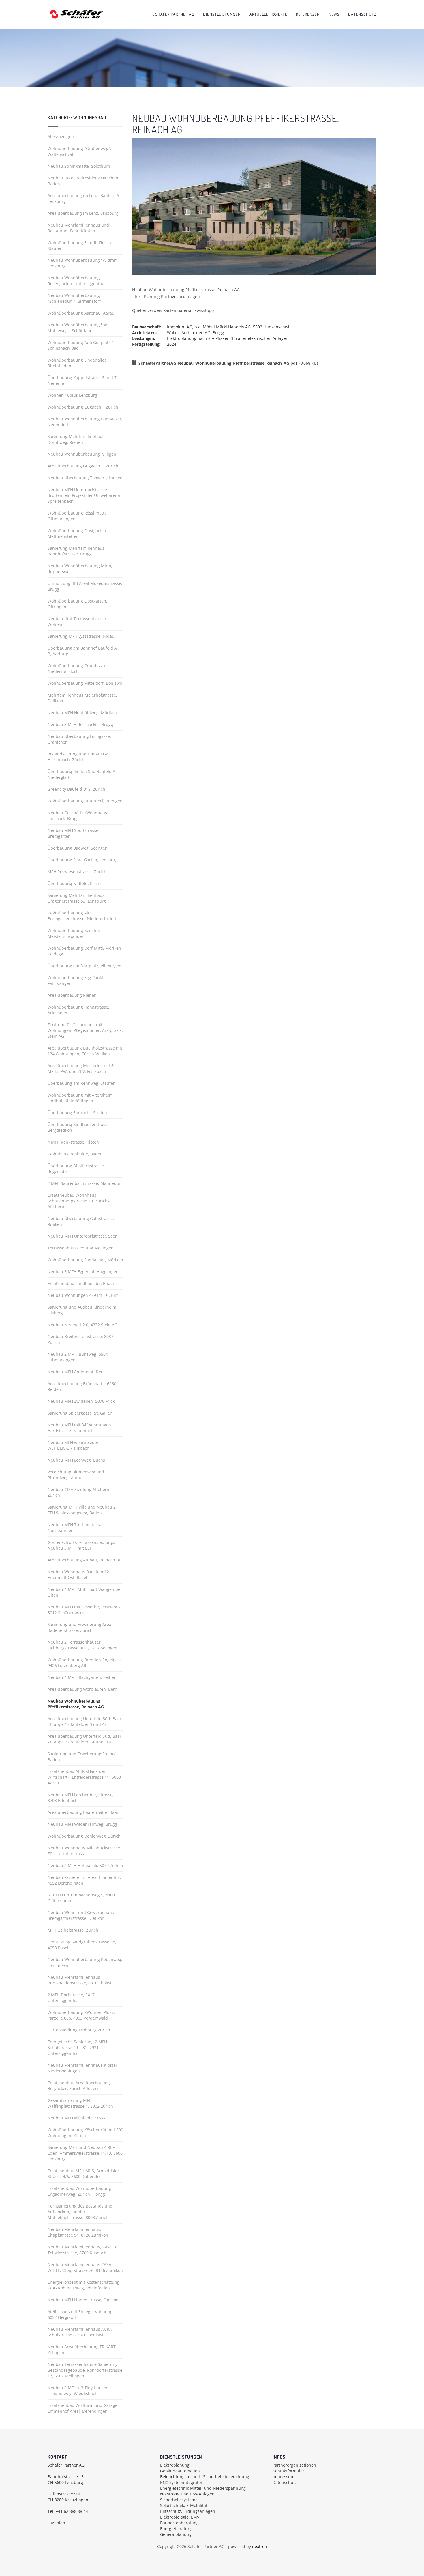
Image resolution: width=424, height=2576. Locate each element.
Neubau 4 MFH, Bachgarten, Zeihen (82, 1677)
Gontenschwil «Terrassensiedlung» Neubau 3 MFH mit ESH (81, 1545)
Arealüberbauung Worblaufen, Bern (82, 1689)
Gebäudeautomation (180, 2471)
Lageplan (56, 2523)
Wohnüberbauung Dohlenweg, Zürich (84, 1836)
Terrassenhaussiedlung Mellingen (81, 1248)
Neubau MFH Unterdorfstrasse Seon (83, 1236)
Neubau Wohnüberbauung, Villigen (82, 454)
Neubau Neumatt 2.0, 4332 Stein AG (82, 1325)
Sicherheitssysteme (179, 2500)
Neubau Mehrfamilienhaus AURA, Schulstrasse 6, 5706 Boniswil (80, 2332)
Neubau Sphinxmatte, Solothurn (79, 166)
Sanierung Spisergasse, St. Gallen (80, 1413)
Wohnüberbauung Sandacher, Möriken (85, 1260)
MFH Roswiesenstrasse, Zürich (77, 872)
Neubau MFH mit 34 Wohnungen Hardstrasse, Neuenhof (79, 1428)
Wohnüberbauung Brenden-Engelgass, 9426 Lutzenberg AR (85, 1663)
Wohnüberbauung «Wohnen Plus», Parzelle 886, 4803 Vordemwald (81, 2015)
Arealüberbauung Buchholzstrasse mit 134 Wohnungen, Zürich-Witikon (85, 1051)
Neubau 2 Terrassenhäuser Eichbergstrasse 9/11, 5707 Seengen (82, 1645)
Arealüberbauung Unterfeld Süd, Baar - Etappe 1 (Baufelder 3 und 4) (85, 1721)
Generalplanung (176, 2534)
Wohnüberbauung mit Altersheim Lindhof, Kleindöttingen (80, 1098)
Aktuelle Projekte (268, 14)
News (334, 14)
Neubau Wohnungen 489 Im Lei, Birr (83, 1295)
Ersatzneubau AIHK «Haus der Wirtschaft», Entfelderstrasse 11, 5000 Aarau (84, 1777)
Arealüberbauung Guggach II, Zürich (83, 466)
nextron (260, 2546)
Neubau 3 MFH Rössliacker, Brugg (80, 724)
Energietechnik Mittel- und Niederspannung (203, 2488)
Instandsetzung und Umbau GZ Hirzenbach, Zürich (78, 757)
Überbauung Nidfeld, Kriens (75, 883)
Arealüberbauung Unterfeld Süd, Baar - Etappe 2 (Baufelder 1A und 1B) (85, 1739)
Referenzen (308, 14)
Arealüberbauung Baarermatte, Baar (83, 1812)
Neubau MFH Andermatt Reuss (78, 1372)
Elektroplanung (175, 2465)
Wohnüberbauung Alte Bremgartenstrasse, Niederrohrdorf (82, 916)
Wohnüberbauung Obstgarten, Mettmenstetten (77, 533)
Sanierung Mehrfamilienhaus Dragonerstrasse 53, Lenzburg (77, 898)
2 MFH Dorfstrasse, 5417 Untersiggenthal (71, 1998)
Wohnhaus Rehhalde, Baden (75, 1154)
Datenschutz (362, 14)
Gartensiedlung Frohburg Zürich (79, 2030)
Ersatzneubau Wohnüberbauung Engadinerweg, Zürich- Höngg (79, 2191)
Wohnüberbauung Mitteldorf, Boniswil (85, 683)
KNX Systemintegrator (181, 2482)
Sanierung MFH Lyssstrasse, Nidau (81, 636)
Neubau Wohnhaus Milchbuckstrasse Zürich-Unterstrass (84, 1851)
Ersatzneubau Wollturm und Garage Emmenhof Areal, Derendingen (82, 2408)
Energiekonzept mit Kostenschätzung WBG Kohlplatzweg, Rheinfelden (84, 2285)
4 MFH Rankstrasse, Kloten (73, 1142)
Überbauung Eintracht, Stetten (77, 1113)
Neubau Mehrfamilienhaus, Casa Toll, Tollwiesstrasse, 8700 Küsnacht (84, 2250)
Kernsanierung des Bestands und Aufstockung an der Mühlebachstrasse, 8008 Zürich (80, 2212)
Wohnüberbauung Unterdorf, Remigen (85, 801)
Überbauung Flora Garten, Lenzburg (83, 860)
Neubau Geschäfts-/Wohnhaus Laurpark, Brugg (77, 816)
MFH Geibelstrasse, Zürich (73, 1930)
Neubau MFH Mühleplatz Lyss (76, 2118)
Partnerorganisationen (294, 2465)
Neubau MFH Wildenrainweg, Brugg (82, 1824)
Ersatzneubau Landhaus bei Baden (81, 1283)
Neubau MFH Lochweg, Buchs (76, 1460)
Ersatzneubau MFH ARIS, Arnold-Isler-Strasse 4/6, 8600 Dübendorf (84, 2174)
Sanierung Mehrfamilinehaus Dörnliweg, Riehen (76, 439)
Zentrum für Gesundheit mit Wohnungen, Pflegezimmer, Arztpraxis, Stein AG (85, 1030)
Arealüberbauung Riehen (72, 995)
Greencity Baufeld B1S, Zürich (76, 789)
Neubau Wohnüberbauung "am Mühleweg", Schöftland (78, 328)
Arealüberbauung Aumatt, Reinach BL (84, 1560)
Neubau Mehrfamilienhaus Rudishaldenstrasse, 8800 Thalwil (80, 1980)
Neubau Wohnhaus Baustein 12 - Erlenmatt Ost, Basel (80, 1575)
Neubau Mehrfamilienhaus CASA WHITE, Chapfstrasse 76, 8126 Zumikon (85, 2267)
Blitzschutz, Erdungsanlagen (188, 2511)
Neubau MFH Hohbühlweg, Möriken (82, 713)
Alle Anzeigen (61, 137)
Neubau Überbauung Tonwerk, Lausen (85, 478)
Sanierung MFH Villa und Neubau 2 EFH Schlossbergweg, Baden (82, 1510)
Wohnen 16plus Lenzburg (72, 395)
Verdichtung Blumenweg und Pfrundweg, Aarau (76, 1475)
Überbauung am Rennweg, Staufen (82, 1083)
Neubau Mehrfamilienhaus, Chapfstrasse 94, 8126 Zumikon (78, 2232)
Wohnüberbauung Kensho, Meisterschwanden (74, 933)
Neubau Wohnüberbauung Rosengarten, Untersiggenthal (77, 281)
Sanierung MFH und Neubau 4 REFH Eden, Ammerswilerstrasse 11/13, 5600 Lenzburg (85, 2153)
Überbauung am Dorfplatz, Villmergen (85, 966)
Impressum (284, 2477)
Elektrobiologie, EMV (180, 2517)
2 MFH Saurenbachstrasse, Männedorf (85, 1183)
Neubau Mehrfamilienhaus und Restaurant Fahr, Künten (78, 228)
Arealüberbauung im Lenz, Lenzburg (83, 213)
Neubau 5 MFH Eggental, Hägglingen (83, 1272)
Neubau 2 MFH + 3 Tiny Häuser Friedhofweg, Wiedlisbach (78, 2391)
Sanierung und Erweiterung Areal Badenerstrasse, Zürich (80, 1627)
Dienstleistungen (222, 14)
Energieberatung (176, 2529)
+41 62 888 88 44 (72, 2511)
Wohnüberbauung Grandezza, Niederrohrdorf (77, 668)
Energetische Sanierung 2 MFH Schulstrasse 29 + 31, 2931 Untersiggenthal (77, 2047)
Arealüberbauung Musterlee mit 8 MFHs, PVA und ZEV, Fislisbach (81, 1068)
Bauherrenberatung (179, 2523)
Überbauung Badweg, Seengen (78, 848)
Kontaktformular (288, 2471)
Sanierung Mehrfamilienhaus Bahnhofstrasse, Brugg (76, 551)
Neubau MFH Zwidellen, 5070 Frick (81, 1401)
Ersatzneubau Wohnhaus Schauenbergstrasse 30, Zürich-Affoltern (78, 1201)
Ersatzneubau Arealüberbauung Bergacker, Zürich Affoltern (79, 2086)
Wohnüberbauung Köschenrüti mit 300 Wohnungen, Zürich (85, 2133)
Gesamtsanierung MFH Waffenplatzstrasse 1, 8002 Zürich (80, 2103)
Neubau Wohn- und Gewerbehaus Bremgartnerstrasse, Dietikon (81, 1915)
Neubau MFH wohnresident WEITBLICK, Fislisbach (74, 1445)
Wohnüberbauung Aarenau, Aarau (81, 313)
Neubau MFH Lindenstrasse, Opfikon (83, 2300)
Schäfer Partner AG (173, 14)
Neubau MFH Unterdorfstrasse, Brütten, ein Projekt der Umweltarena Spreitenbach (84, 495)
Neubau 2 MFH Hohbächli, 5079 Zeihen (85, 1865)
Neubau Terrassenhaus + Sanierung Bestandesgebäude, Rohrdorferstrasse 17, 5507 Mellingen (85, 2370)
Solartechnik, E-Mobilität (184, 2505)
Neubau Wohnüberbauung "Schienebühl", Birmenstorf (74, 298)
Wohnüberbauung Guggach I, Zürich (83, 407)
